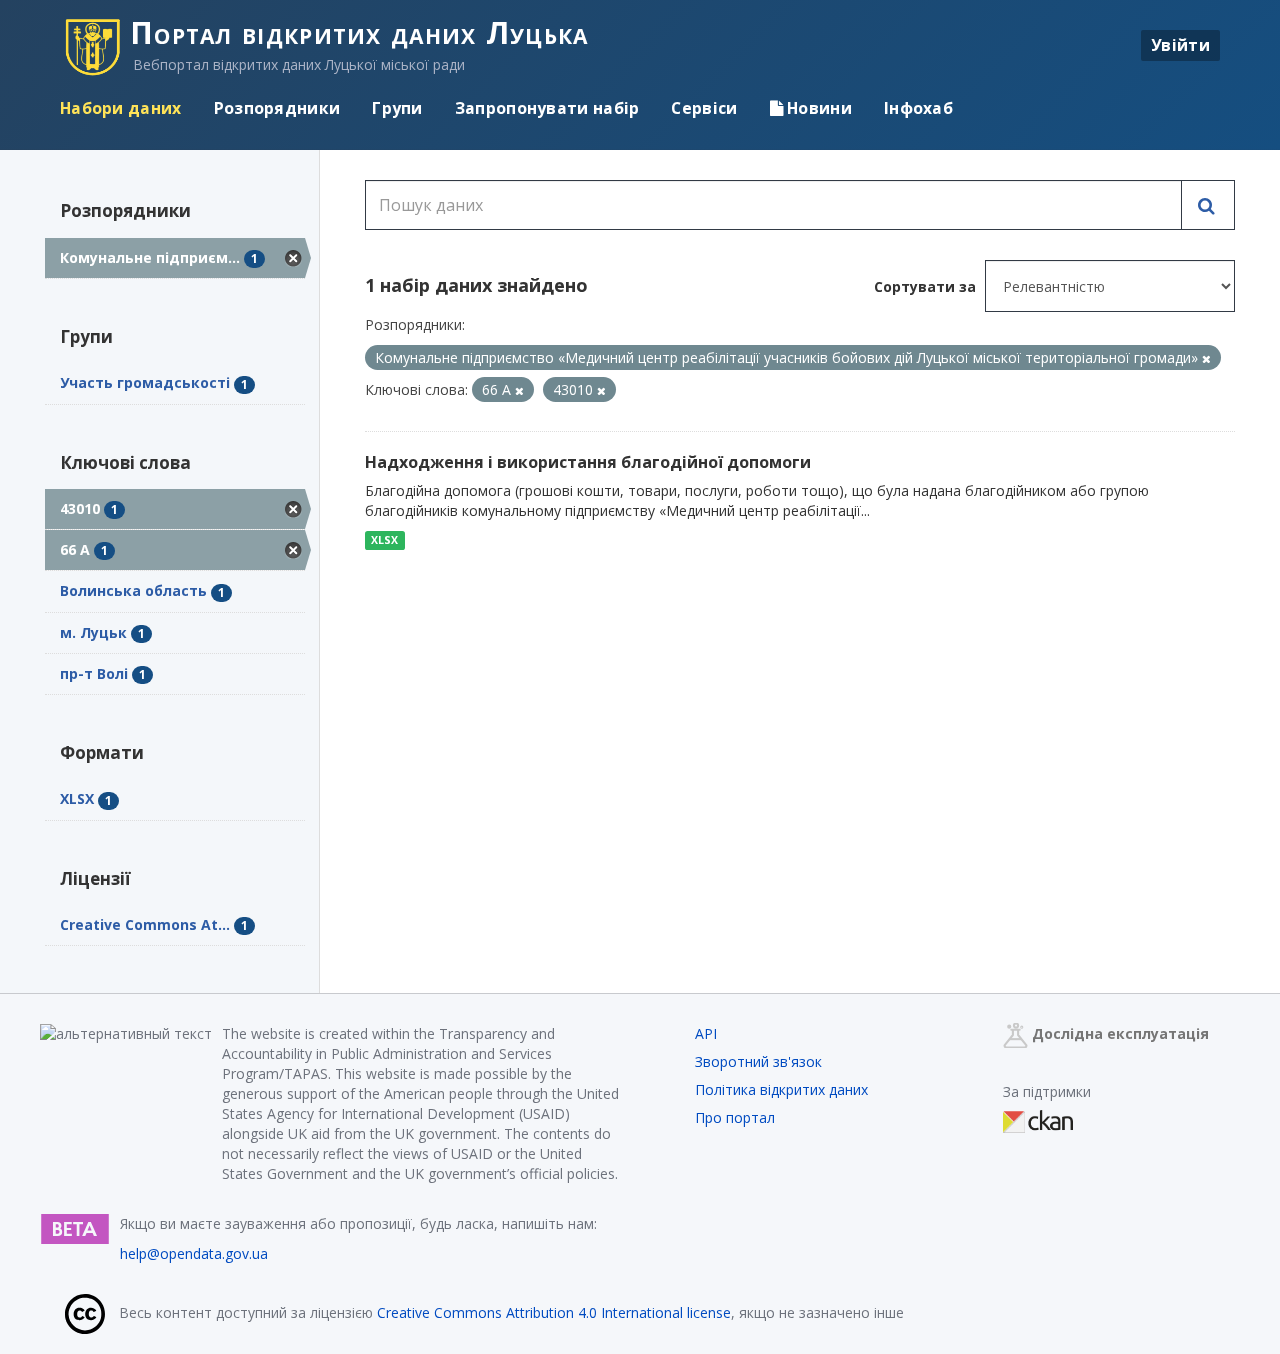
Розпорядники (277, 108)
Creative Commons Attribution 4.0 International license (554, 1312)
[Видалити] (1206, 358)
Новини (817, 108)
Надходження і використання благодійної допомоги (588, 462)
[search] (1208, 205)
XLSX (384, 540)
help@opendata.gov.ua (194, 1253)
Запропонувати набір (547, 108)
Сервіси (704, 108)
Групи (397, 108)
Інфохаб (918, 108)
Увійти (1180, 45)
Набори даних (121, 108)
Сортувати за (925, 286)
